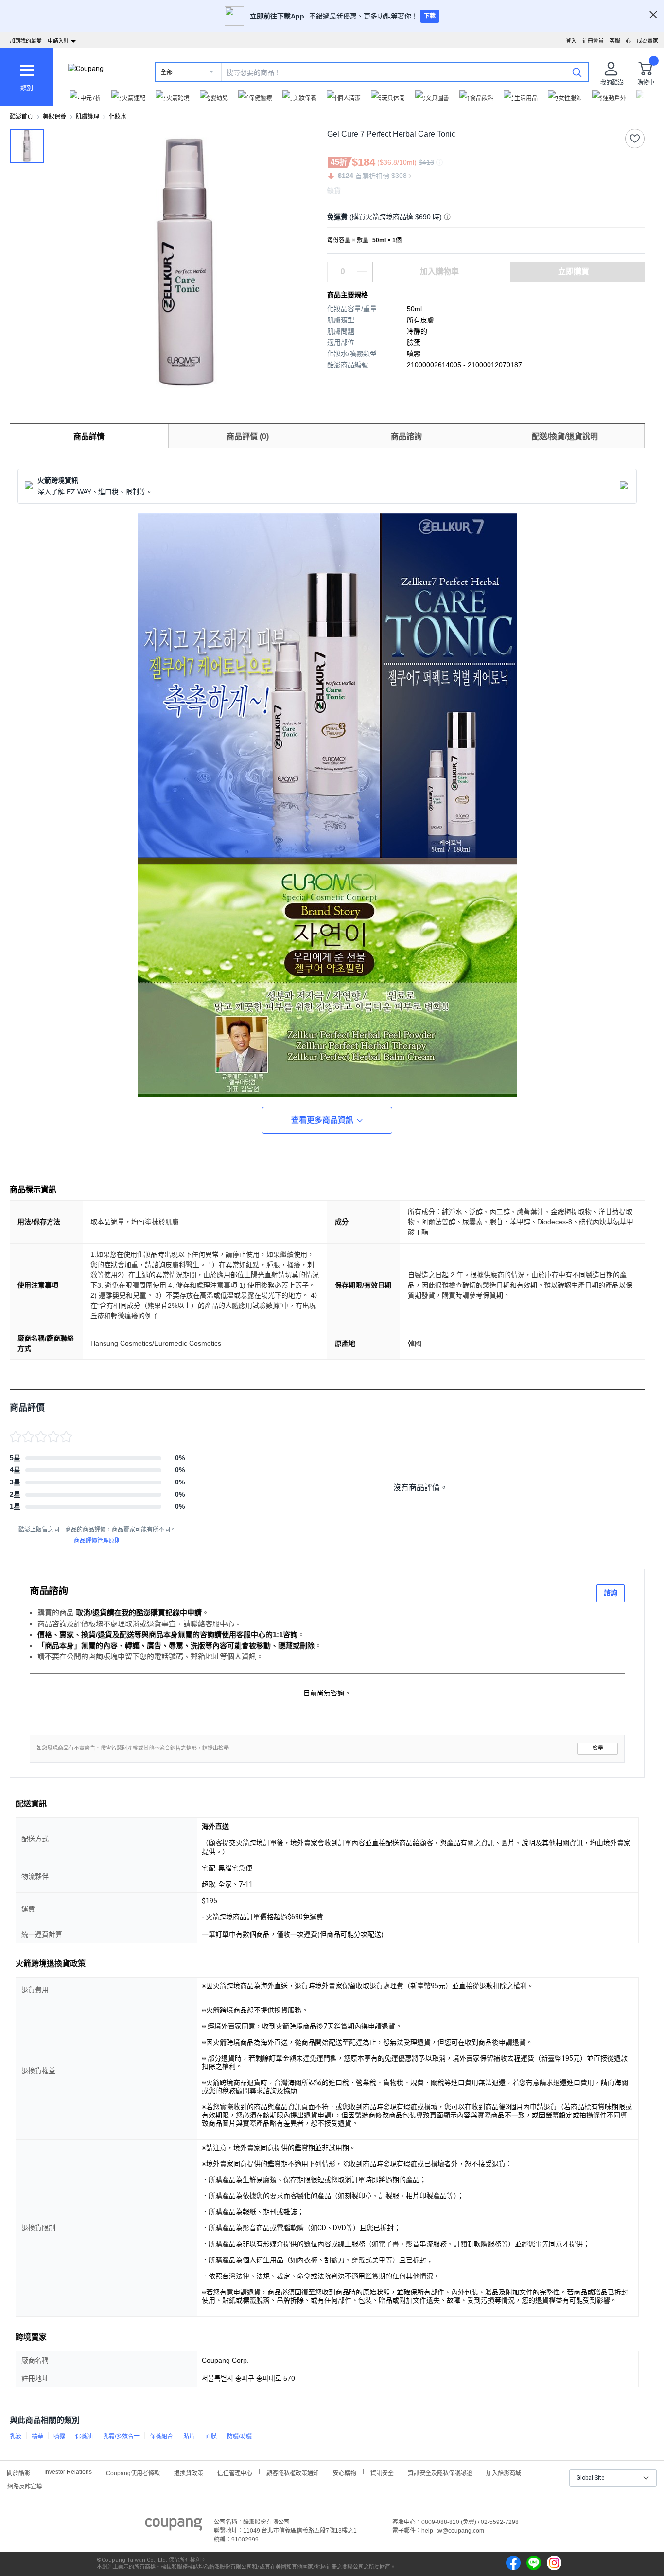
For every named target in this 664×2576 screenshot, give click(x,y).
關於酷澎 (18, 2472)
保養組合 (161, 2436)
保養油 (84, 2436)
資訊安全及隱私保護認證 (440, 2472)
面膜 (211, 2436)
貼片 (189, 2436)
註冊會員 (593, 41)
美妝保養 (54, 117)
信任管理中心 (235, 2472)
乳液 (16, 2436)
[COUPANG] (174, 2526)
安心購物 (345, 2472)
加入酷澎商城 (504, 2472)
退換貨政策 (189, 2472)
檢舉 (598, 1748)
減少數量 (362, 267)
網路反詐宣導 (25, 2485)
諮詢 (611, 1593)
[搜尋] (577, 72)
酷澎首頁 (21, 117)
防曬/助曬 (239, 2436)
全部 (167, 72)
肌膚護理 (87, 117)
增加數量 (362, 277)
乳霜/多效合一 (121, 2436)
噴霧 (59, 2436)
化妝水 (118, 117)
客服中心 (620, 41)
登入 (571, 41)
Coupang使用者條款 (133, 2472)
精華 (37, 2436)
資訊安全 (382, 2472)
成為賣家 (647, 41)
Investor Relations (68, 2471)
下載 (430, 16)
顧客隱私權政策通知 (293, 2472)
